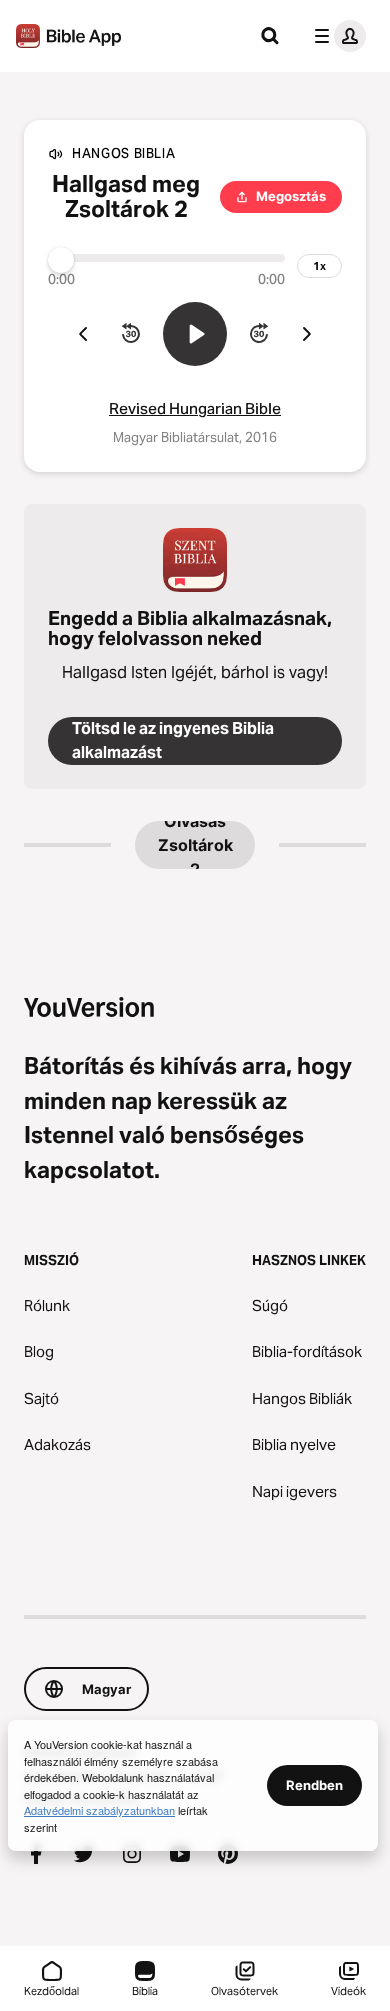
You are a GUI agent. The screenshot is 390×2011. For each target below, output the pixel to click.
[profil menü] (336, 36)
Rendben (314, 1785)
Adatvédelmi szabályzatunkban (99, 1810)
